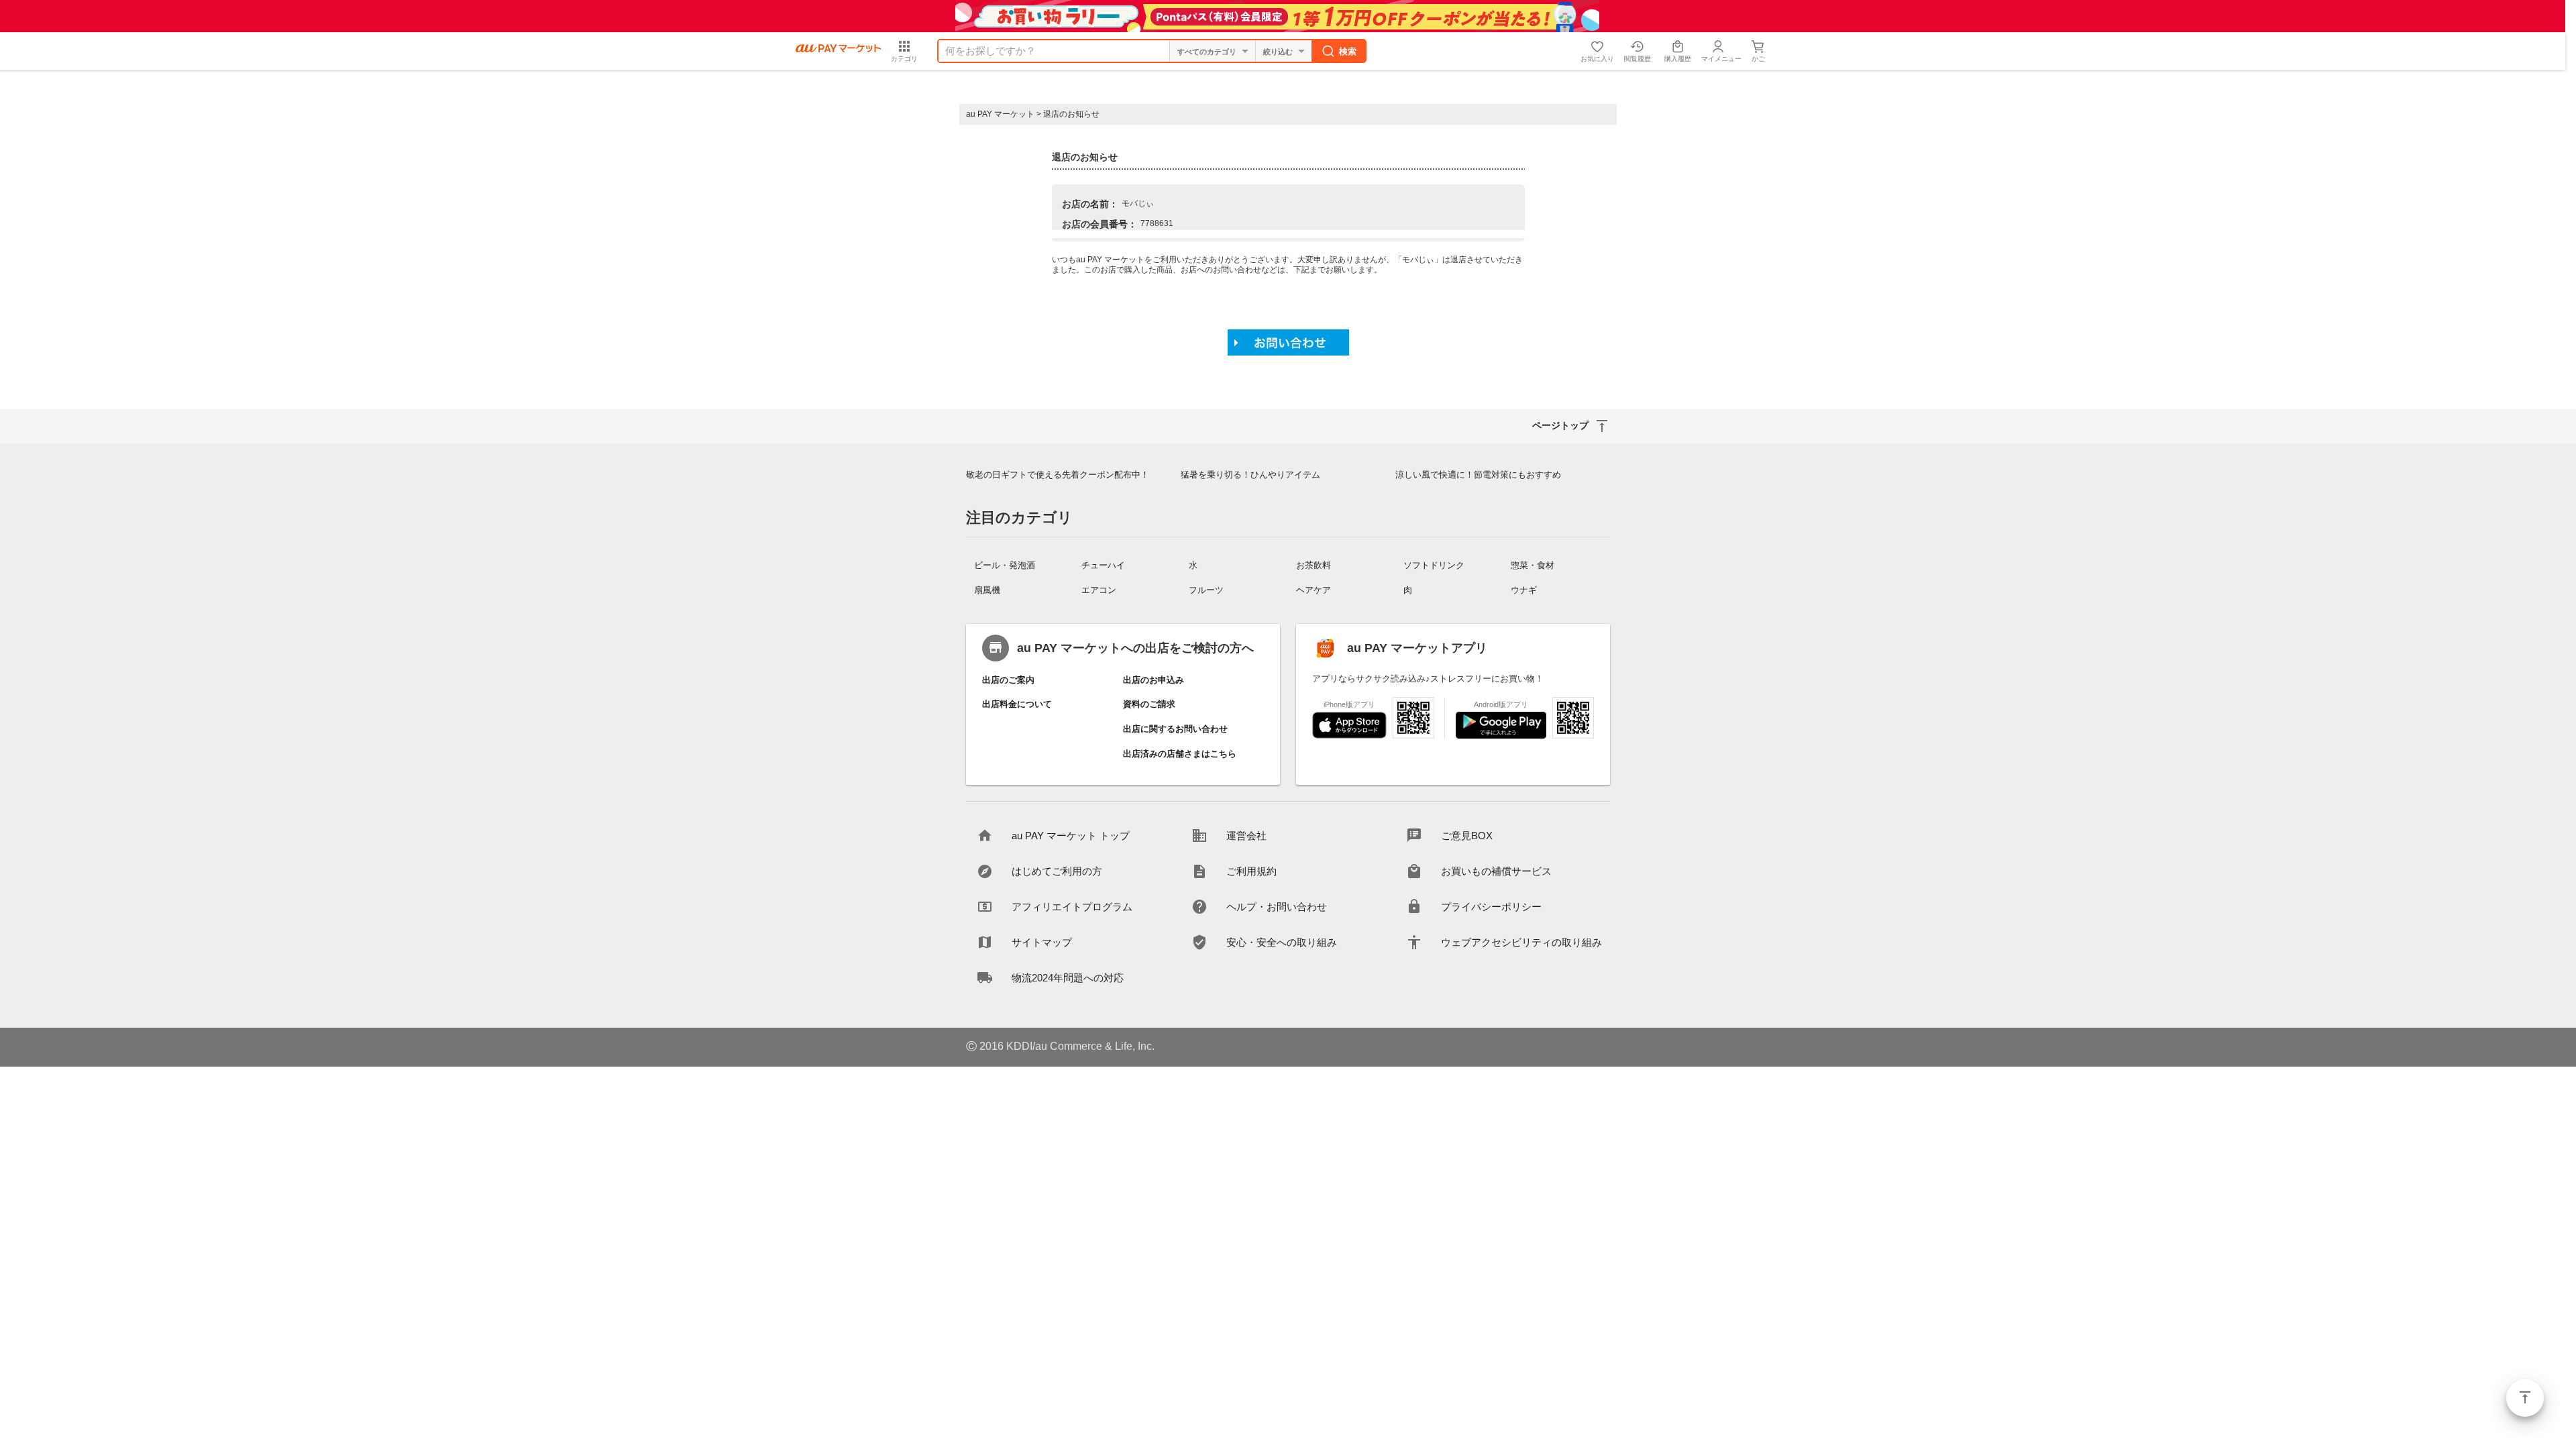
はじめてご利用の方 (1057, 871)
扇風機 (987, 590)
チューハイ (1103, 565)
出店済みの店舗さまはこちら (1180, 754)
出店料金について (1017, 704)
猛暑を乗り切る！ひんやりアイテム (1250, 475)
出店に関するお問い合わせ (1175, 729)
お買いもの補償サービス (1496, 871)
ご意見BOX (1467, 836)
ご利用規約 (1251, 871)
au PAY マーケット (1000, 114)
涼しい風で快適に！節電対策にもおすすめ (1478, 475)
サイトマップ (1042, 942)
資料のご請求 (1149, 704)
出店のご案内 (1008, 680)
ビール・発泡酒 (1005, 565)
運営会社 (1246, 836)
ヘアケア (1313, 590)
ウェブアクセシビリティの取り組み (1521, 942)
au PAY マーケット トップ (1071, 836)
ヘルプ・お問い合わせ (1277, 907)
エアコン (1099, 590)
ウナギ (1524, 590)
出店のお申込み (1153, 680)
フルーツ (1206, 590)
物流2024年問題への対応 (1068, 978)
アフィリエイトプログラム (1072, 907)
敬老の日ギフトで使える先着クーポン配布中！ (1058, 475)
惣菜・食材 (1533, 565)
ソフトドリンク (1434, 565)
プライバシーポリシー (1491, 907)
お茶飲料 (1313, 565)
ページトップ (2525, 1398)
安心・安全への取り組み (1282, 942)
